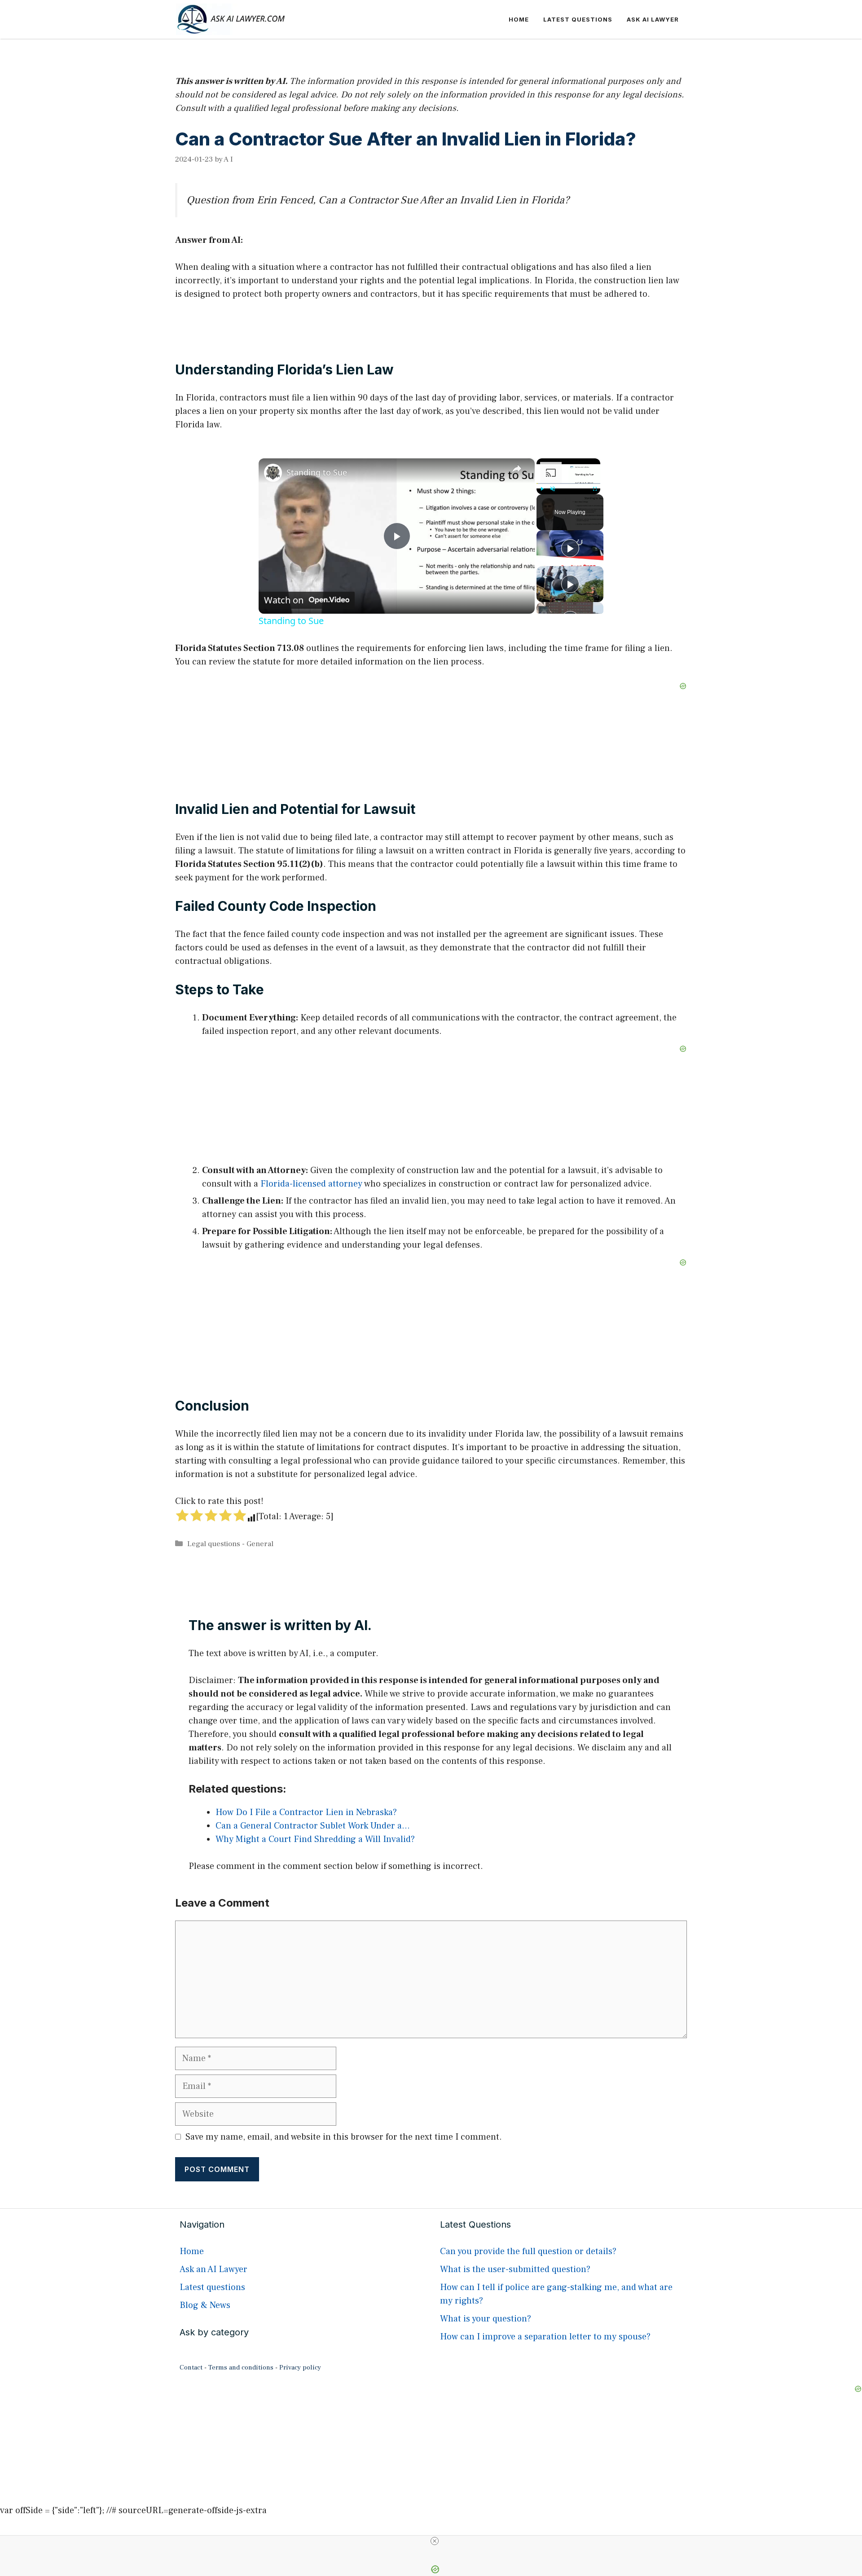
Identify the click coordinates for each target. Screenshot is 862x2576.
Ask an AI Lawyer (213, 2269)
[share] (517, 469)
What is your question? (486, 2319)
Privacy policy (300, 2367)
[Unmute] (553, 489)
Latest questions (578, 19)
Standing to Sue (317, 472)
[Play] (542, 489)
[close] (435, 2541)
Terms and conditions (241, 2367)
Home (519, 19)
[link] (273, 473)
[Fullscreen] (595, 489)
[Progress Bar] (568, 484)
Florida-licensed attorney (311, 1184)
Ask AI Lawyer (653, 19)
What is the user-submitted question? (515, 2269)
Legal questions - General (230, 1544)
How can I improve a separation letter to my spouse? (545, 2337)
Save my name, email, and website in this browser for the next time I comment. (344, 2137)
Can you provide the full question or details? (528, 2251)
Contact (191, 2367)
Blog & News (205, 2305)
